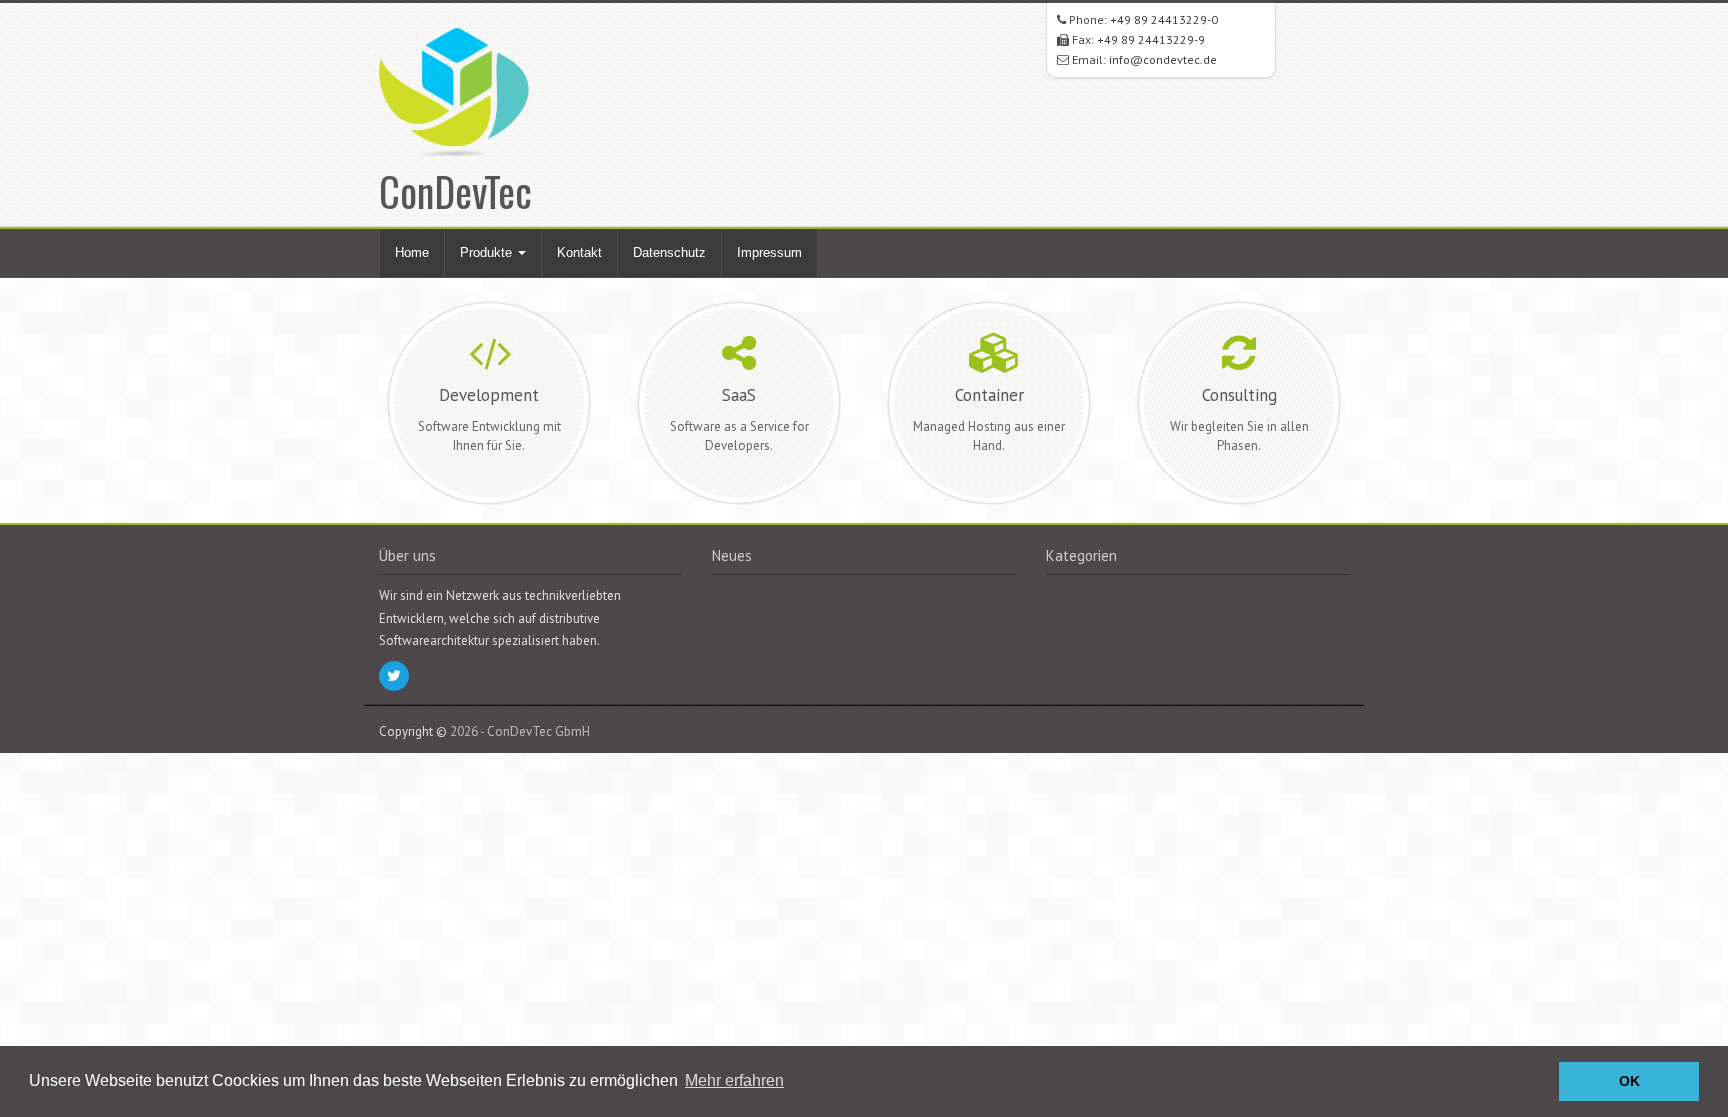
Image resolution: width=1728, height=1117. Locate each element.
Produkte (488, 252)
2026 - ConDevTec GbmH (520, 731)
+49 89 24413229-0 (1164, 19)
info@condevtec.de (1163, 59)
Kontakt (579, 252)
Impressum (769, 252)
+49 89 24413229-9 (1151, 39)
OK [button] (1629, 1081)
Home (412, 252)
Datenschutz (669, 252)
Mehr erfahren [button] (734, 1080)
